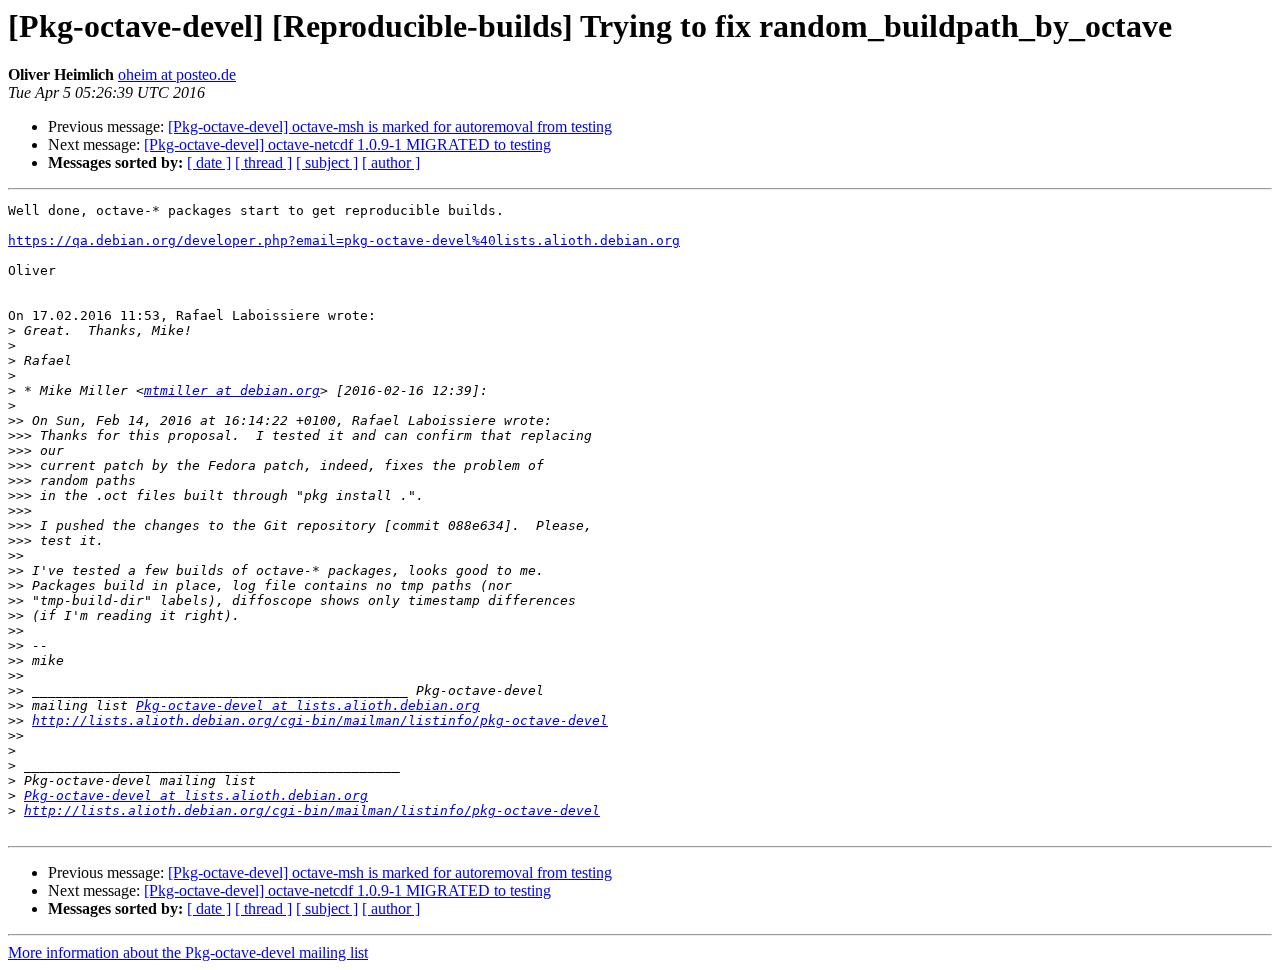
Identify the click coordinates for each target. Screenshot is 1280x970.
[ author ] (391, 162)
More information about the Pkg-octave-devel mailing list (188, 952)
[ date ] (209, 162)
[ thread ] (263, 162)
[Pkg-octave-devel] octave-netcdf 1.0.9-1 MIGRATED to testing (347, 144)
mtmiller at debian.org (232, 390)
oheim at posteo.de (177, 74)
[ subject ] (327, 162)
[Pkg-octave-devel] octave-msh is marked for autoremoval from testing (390, 126)
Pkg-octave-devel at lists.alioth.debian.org (308, 705)
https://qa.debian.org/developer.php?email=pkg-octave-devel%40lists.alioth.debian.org (344, 240)
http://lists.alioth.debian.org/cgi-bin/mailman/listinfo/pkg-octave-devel (320, 720)
